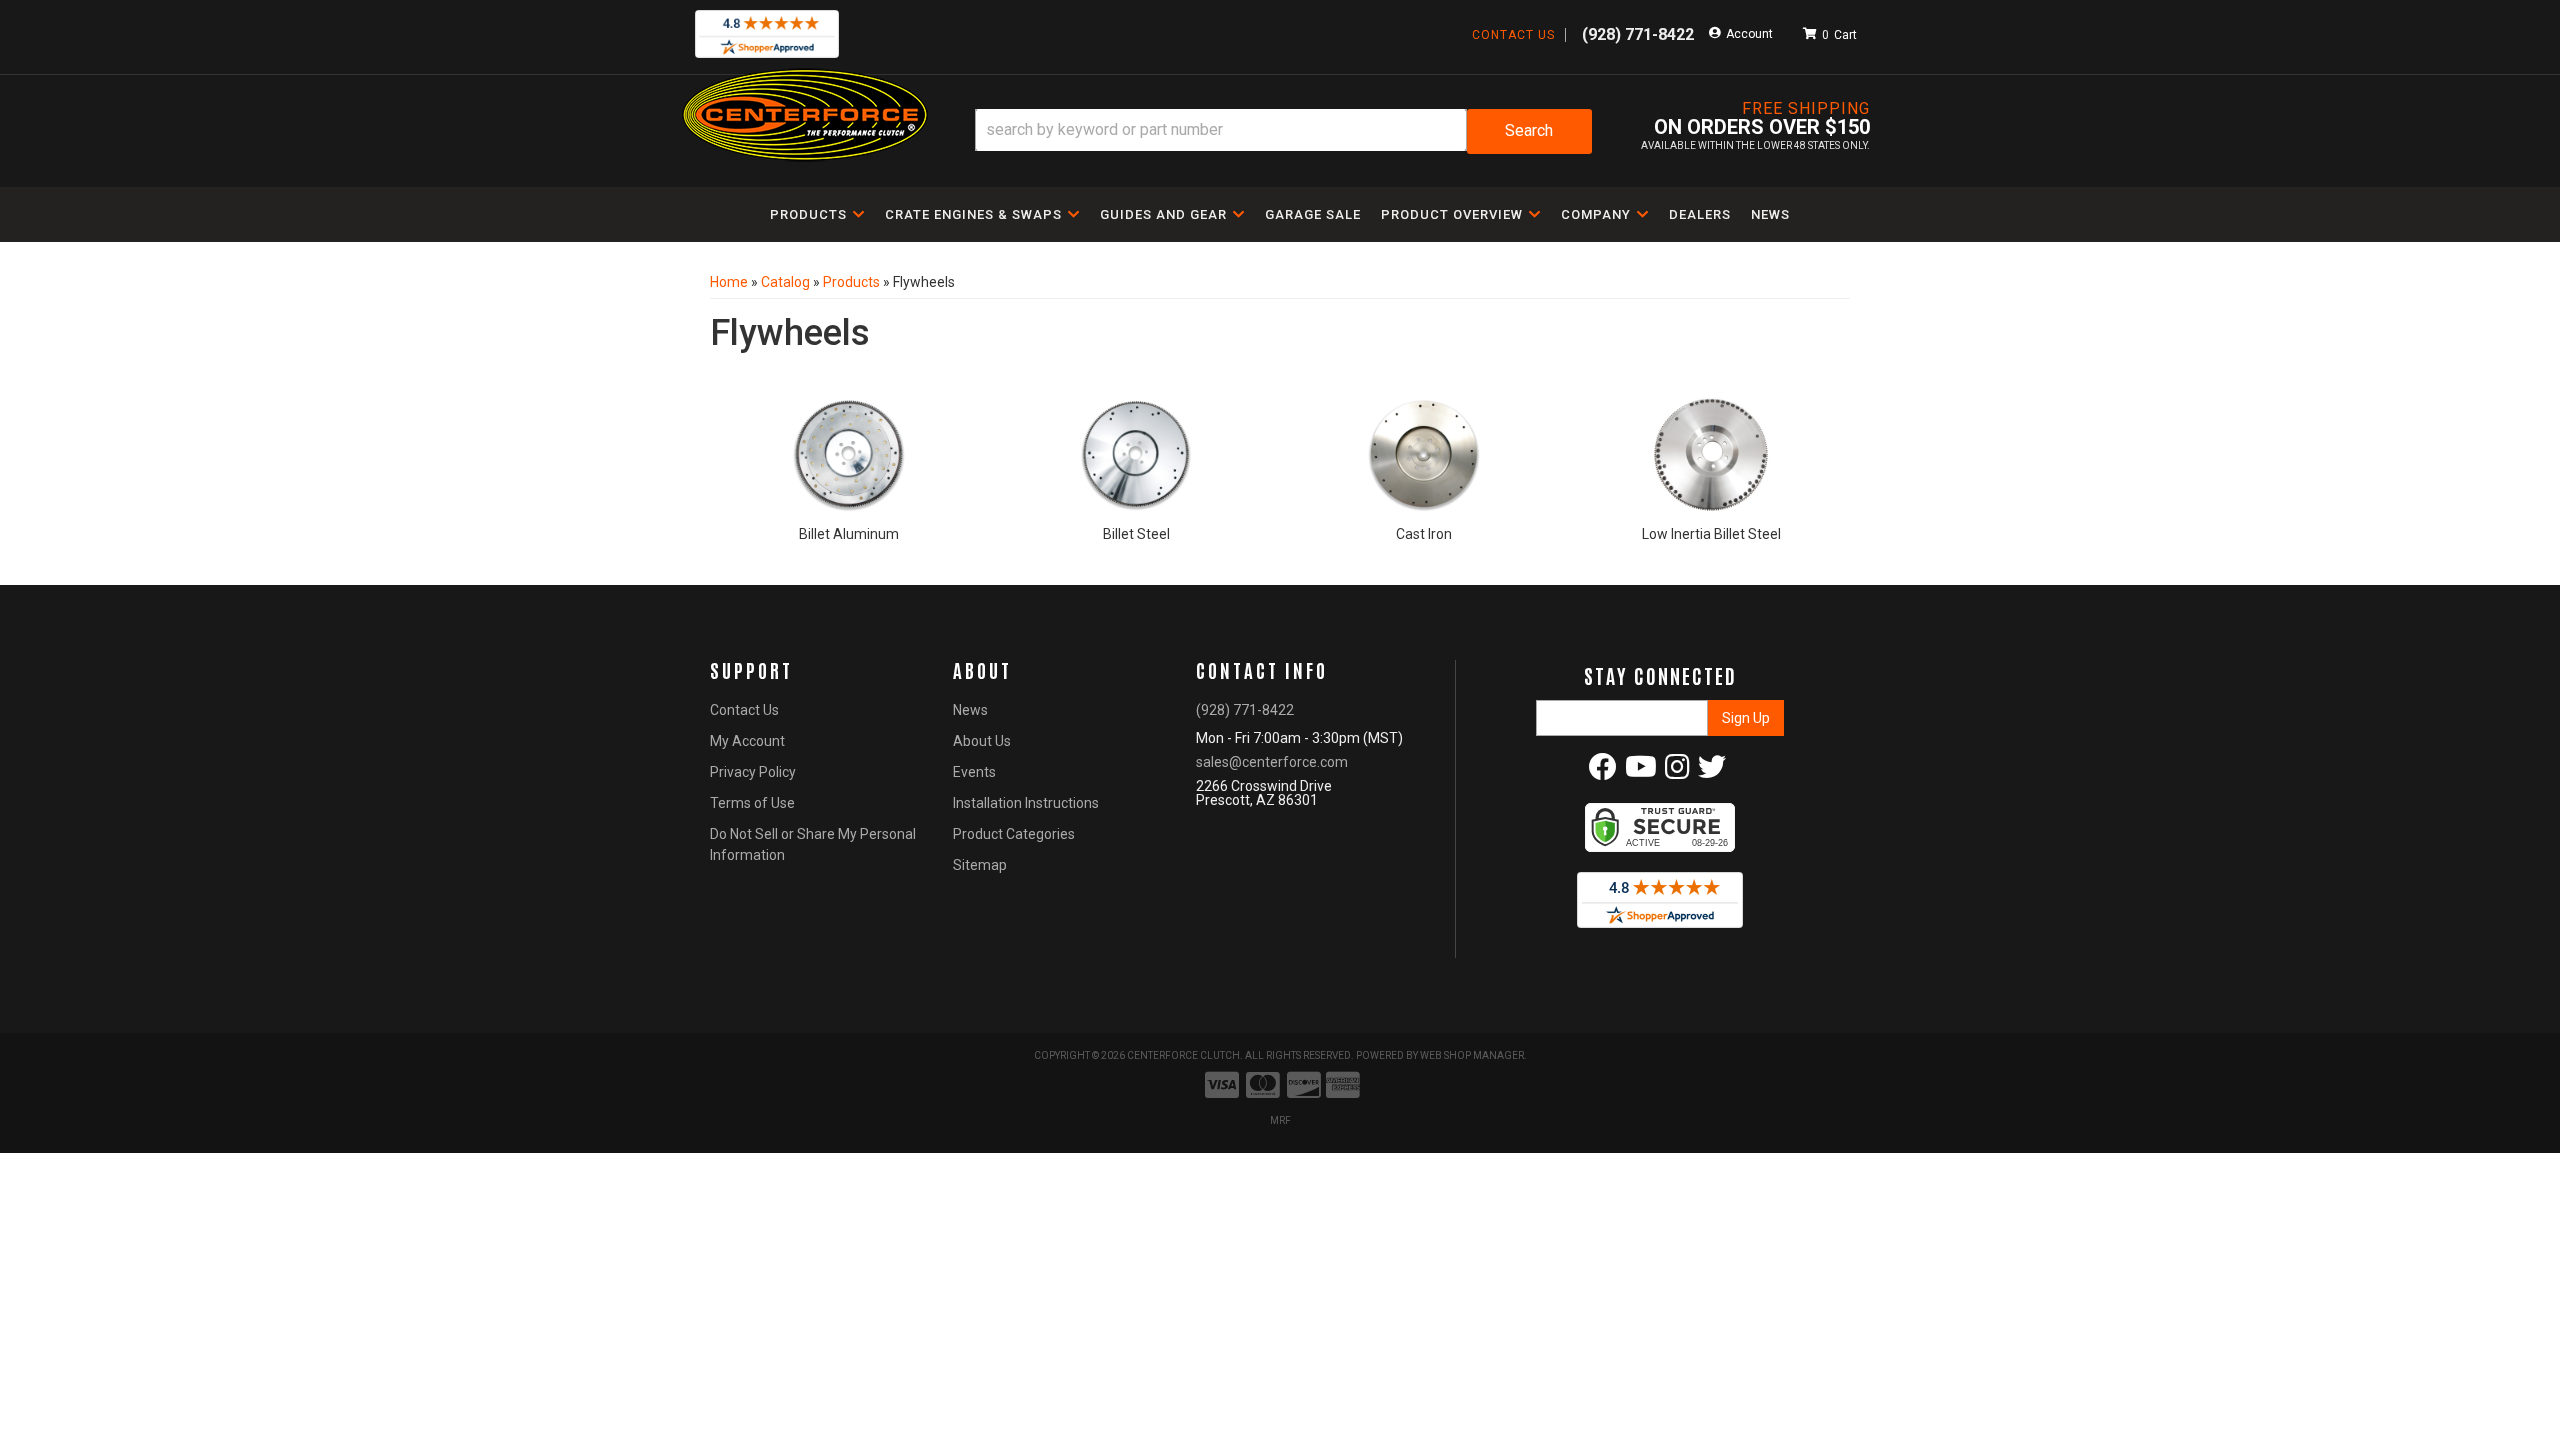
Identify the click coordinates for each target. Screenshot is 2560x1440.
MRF (1280, 1120)
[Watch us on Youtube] (1641, 772)
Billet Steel (1136, 534)
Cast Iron (1424, 534)
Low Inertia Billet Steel (1711, 534)
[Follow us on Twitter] (1712, 772)
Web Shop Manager (1472, 1055)
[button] (1283, 131)
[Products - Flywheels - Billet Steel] (1137, 452)
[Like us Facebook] (1603, 772)
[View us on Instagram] (1677, 772)
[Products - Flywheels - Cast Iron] (1424, 452)
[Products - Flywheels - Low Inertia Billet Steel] (1712, 452)
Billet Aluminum (849, 534)
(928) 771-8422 (1245, 710)
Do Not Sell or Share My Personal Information (813, 844)
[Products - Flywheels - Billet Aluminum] (849, 452)
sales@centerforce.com (1272, 762)
